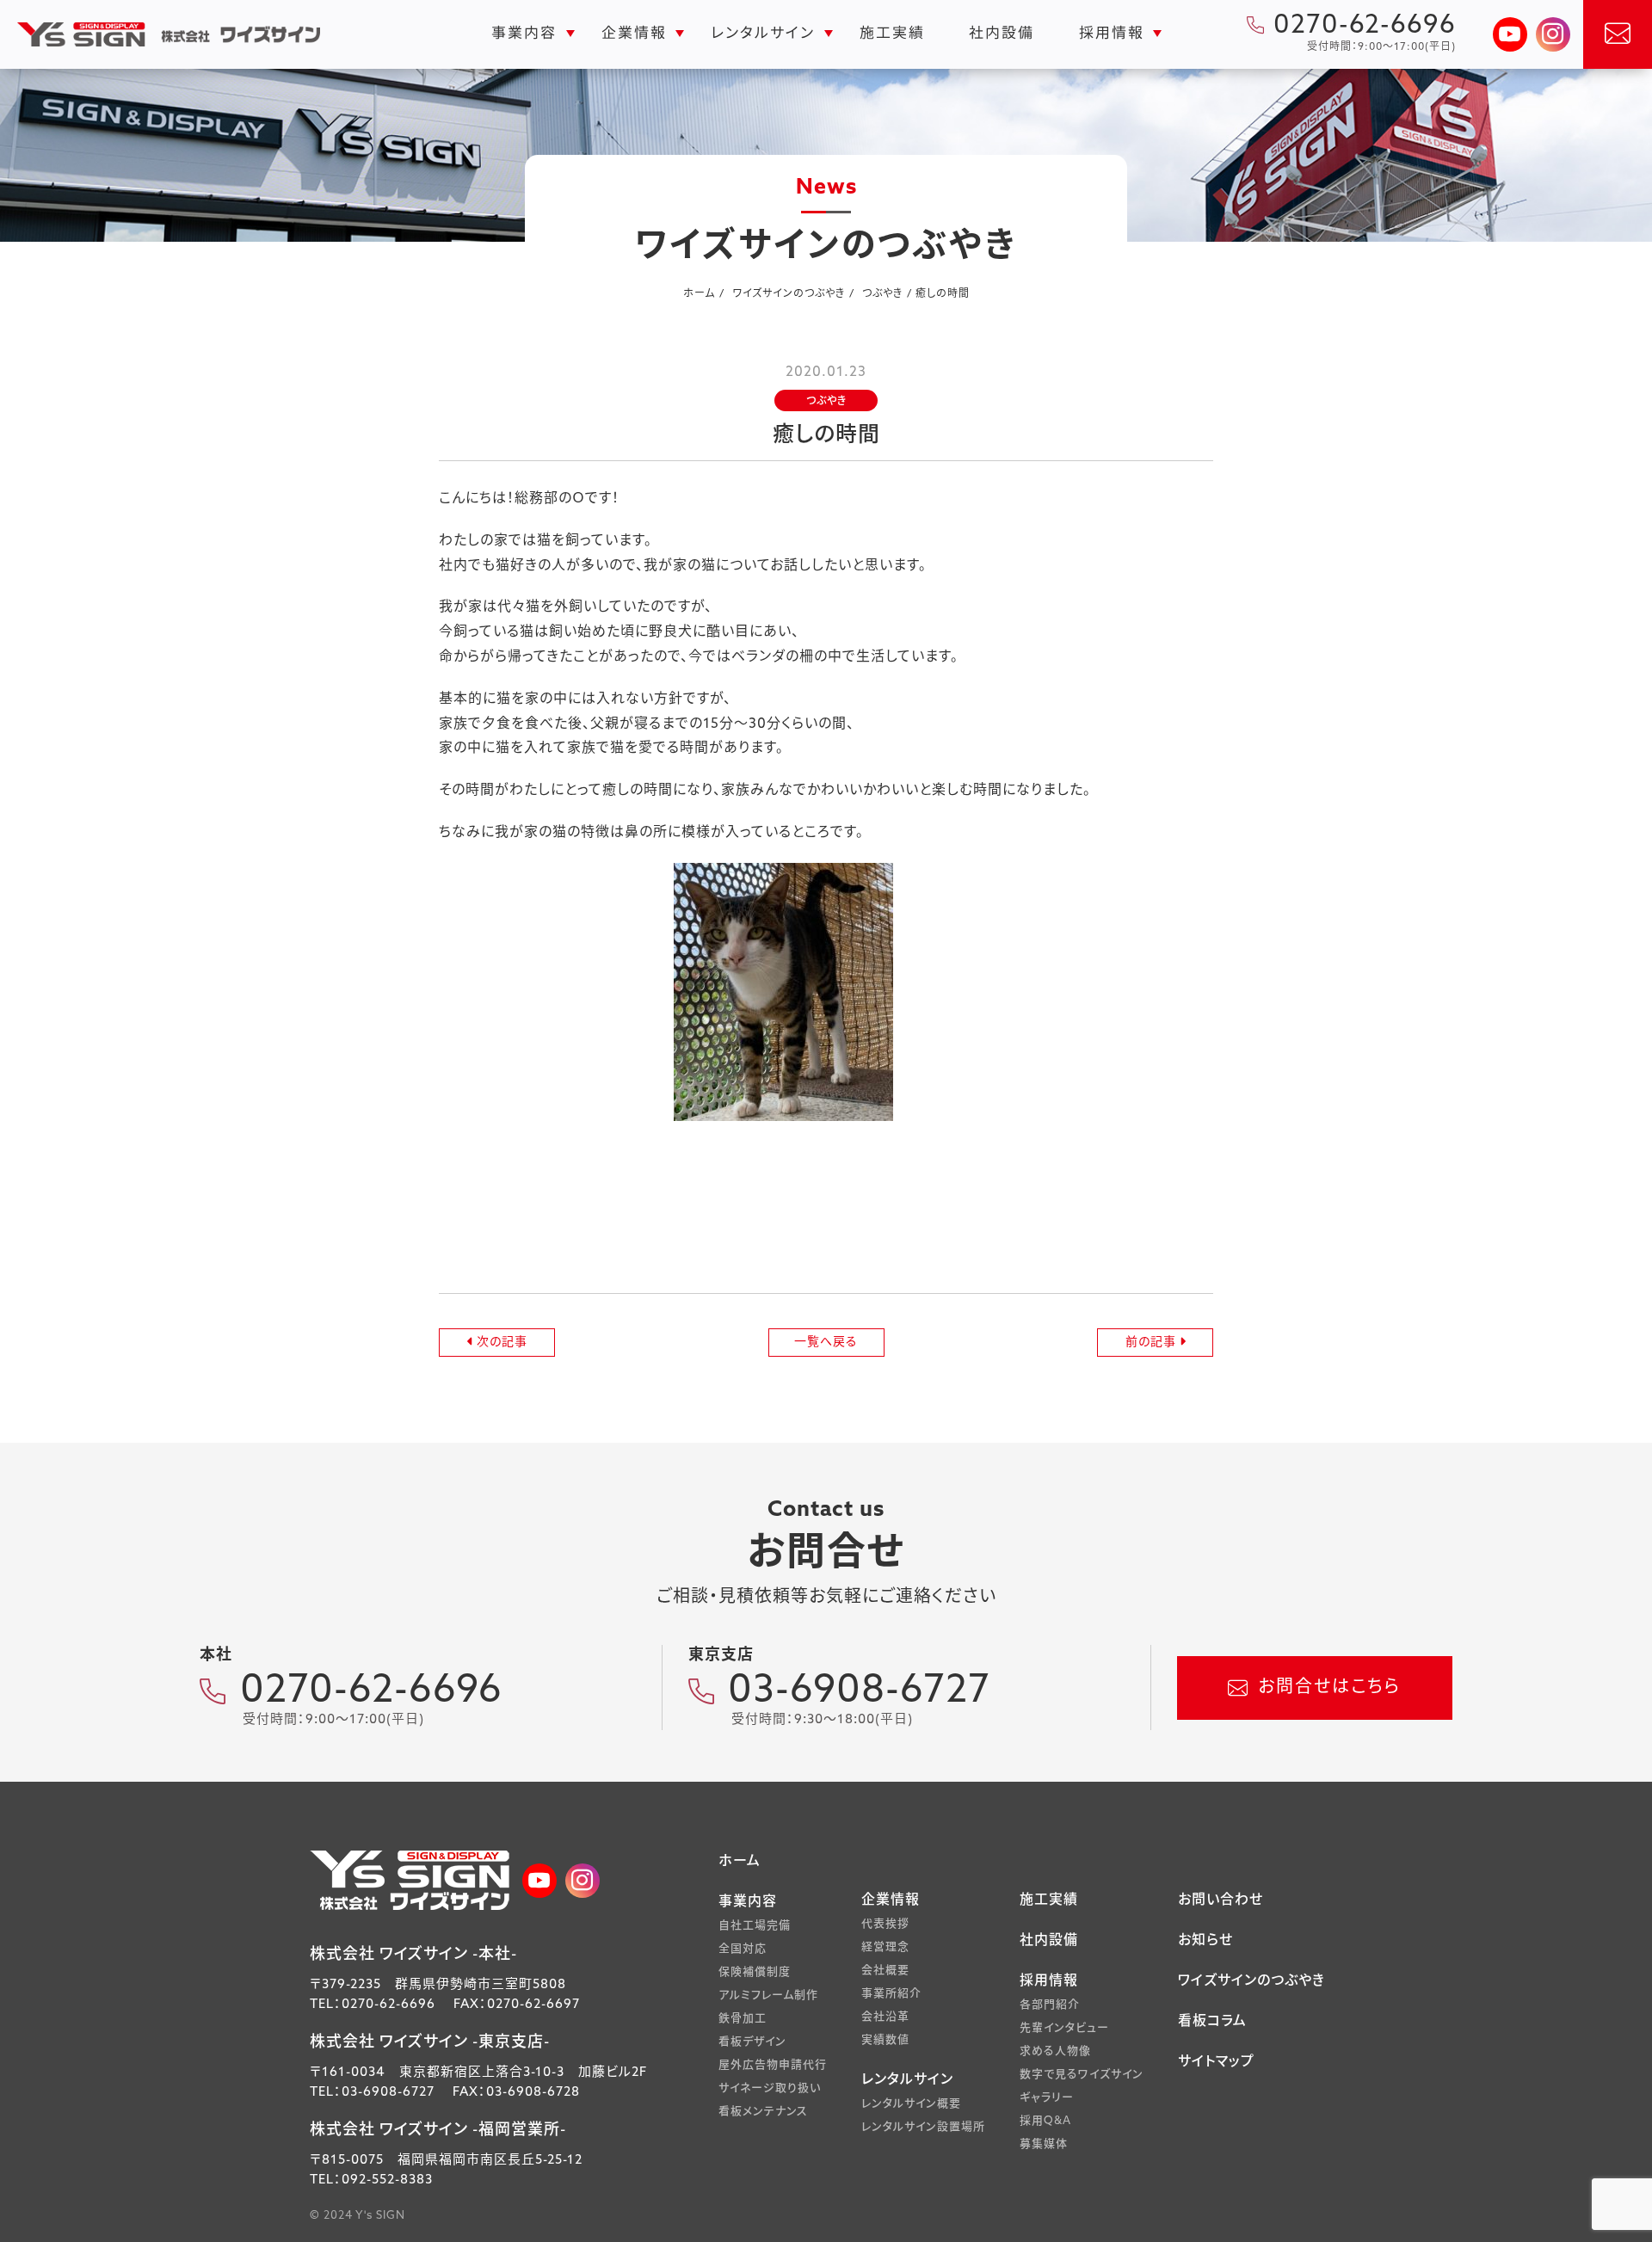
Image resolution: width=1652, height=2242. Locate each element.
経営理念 (885, 1947)
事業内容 (524, 34)
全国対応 (743, 1949)
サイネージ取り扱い (770, 2088)
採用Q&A (1045, 2121)
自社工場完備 (755, 1926)
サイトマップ (1216, 2062)
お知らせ (1205, 1941)
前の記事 (1153, 1343)
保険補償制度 (755, 1972)
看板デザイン (752, 2042)
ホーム (740, 1862)
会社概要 (885, 1971)
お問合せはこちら (1329, 1688)
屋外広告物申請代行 (773, 2065)
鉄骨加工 (743, 2019)
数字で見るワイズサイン (1082, 2075)
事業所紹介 (891, 1994)
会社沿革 (885, 2017)
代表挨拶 (885, 1924)
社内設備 (1002, 34)
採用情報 (1112, 34)
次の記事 (500, 1343)
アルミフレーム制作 (768, 1996)
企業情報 (633, 34)
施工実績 (891, 34)
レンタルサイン (763, 34)
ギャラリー (1047, 2098)
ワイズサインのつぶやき (1251, 1981)
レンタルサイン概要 (911, 2104)
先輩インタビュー (1064, 2028)
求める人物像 (1055, 2051)
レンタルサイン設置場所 (923, 2127)
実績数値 (885, 2040)
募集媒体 (1044, 2144)
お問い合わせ (1221, 1900)
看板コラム (1212, 2022)
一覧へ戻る (826, 1343)
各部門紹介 (1050, 2005)
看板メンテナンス (763, 2112)
